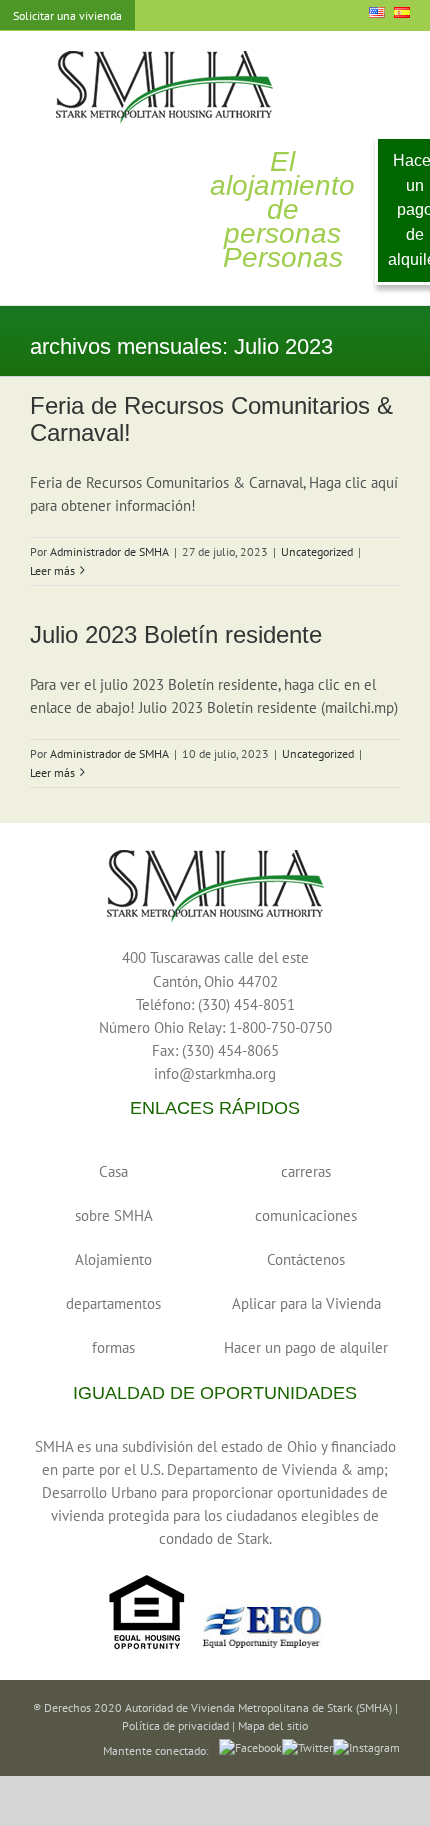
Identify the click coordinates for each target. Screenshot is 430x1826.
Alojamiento (113, 1259)
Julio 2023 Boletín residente (176, 634)
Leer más (52, 570)
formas (113, 1347)
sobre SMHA (114, 1215)
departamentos (113, 1303)
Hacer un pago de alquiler (306, 1347)
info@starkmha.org (215, 1073)
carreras (306, 1171)
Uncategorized (317, 551)
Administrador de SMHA (109, 551)
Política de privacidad (175, 1725)
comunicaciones (306, 1215)
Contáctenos (306, 1259)
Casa (113, 1171)
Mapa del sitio (273, 1725)
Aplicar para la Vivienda (306, 1303)
